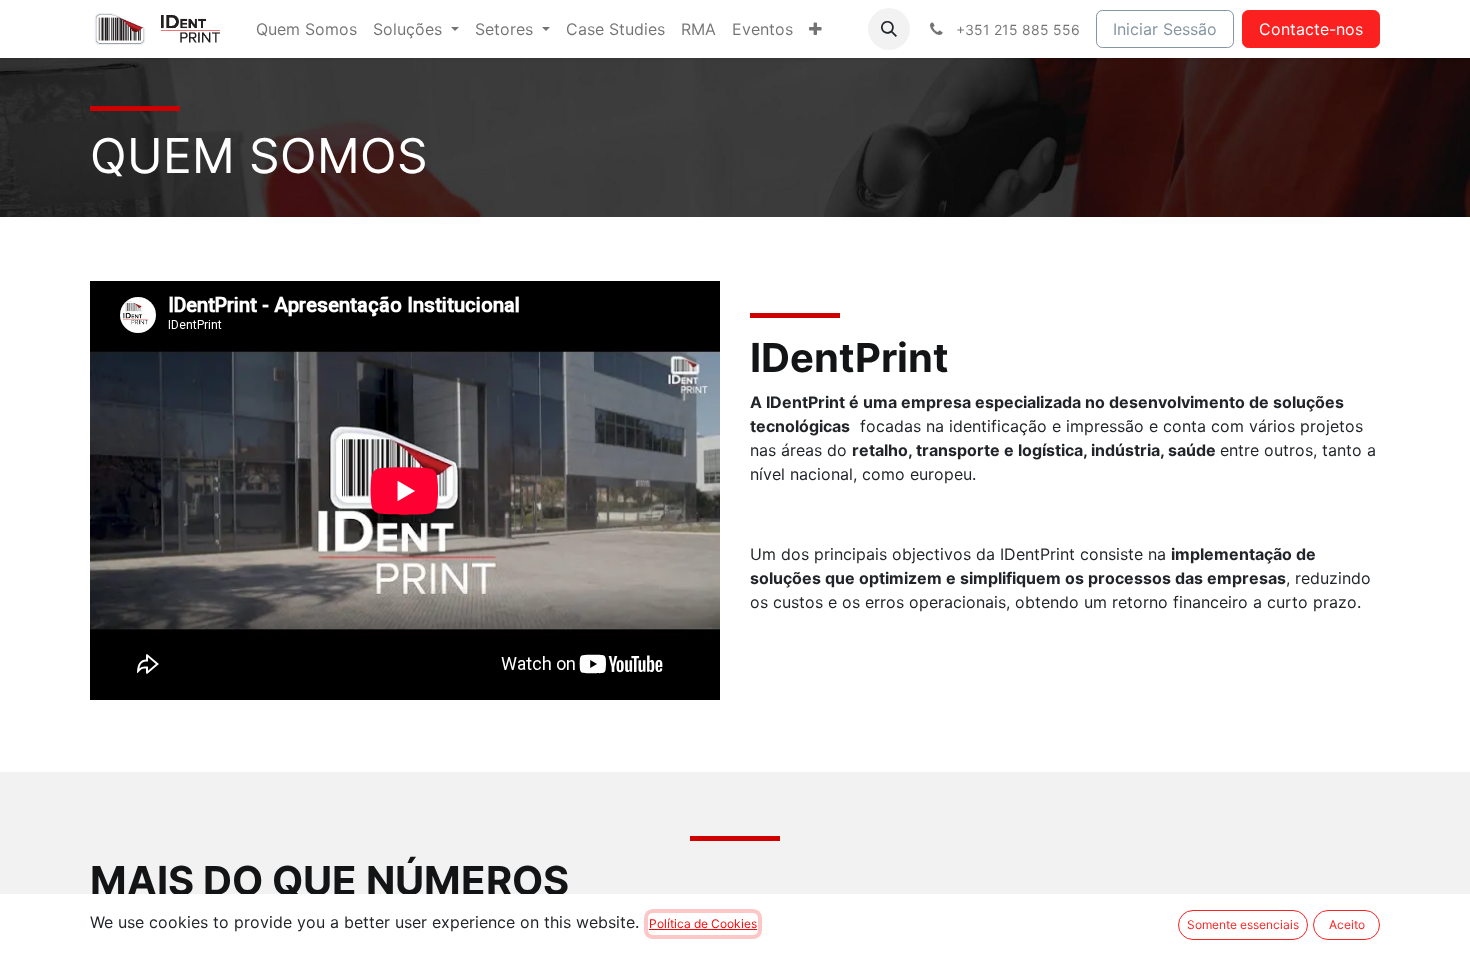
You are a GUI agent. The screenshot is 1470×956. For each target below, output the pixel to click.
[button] (889, 29)
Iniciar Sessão (1165, 29)
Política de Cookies (703, 923)
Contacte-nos (1311, 29)
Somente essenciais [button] (1243, 924)
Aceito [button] (1347, 924)
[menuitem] (306, 29)
